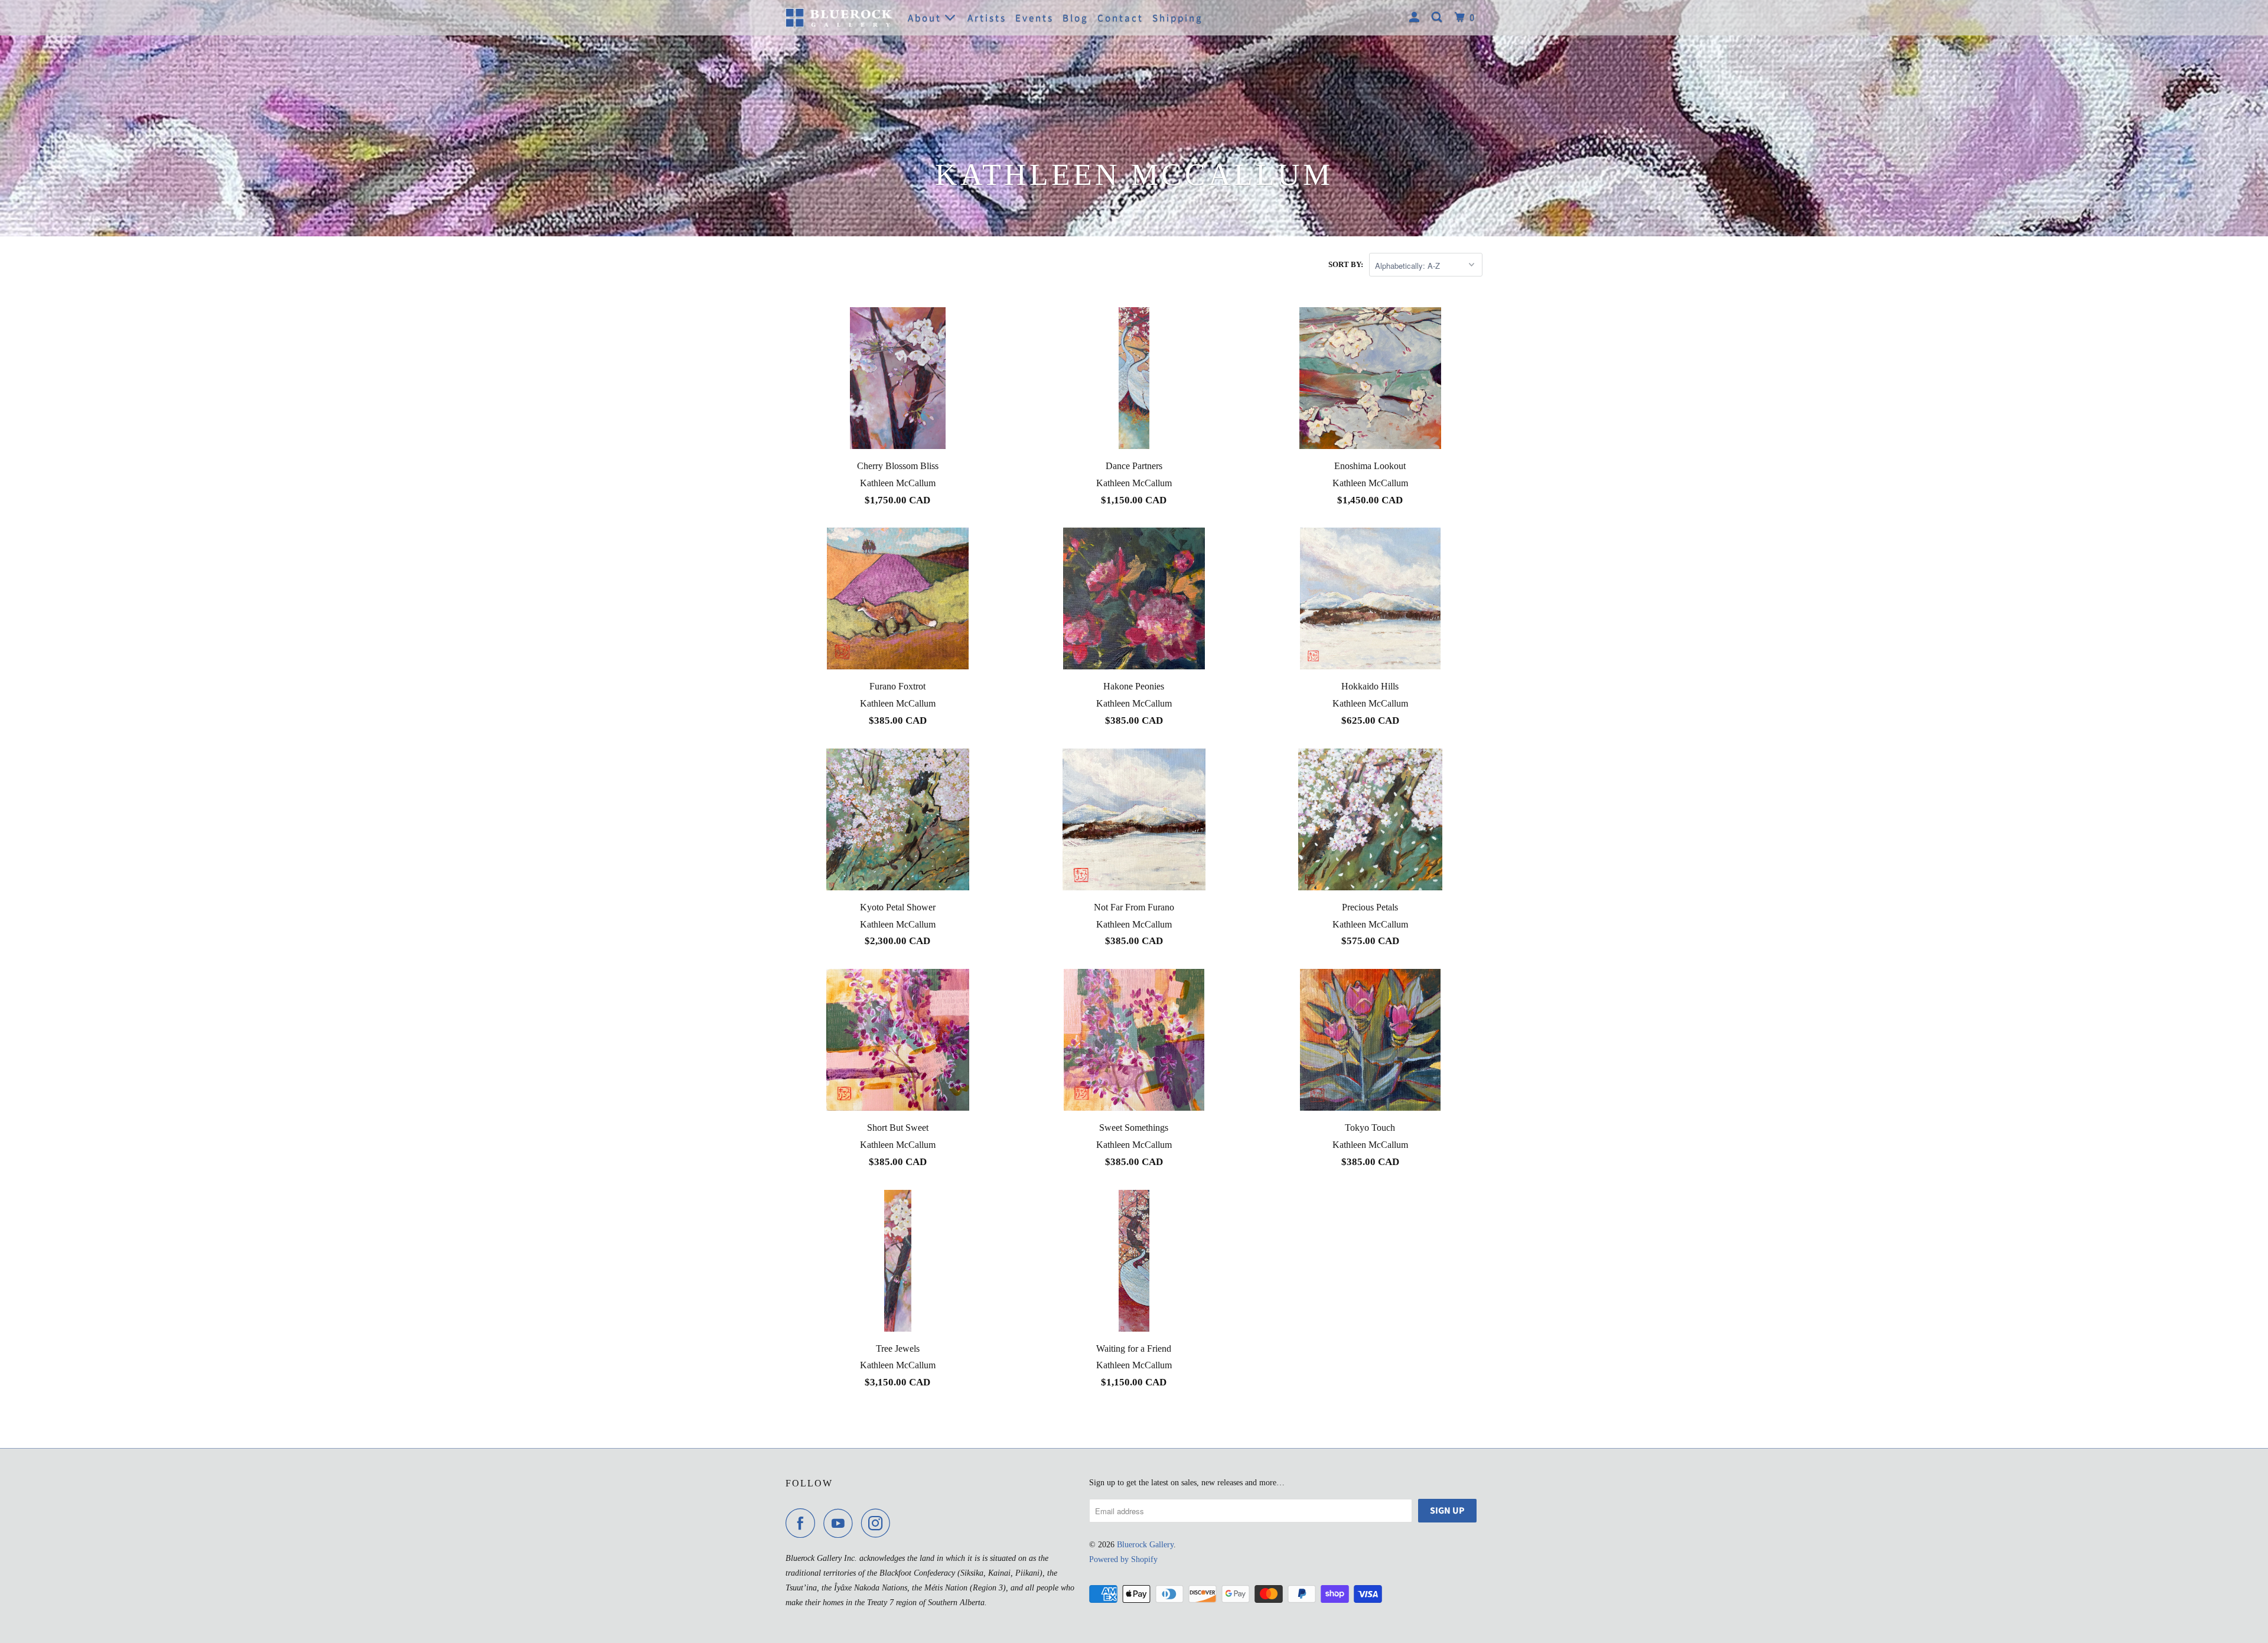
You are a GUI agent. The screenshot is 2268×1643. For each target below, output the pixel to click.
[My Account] (1416, 18)
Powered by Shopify (1123, 1559)
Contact (1120, 18)
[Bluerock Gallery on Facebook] (803, 1523)
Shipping (1178, 18)
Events (1034, 18)
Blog (1076, 18)
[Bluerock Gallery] (839, 17)
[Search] (1438, 18)
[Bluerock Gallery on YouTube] (841, 1523)
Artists (987, 18)
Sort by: (1346, 264)
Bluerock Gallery (1145, 1545)
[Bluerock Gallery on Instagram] (879, 1523)
